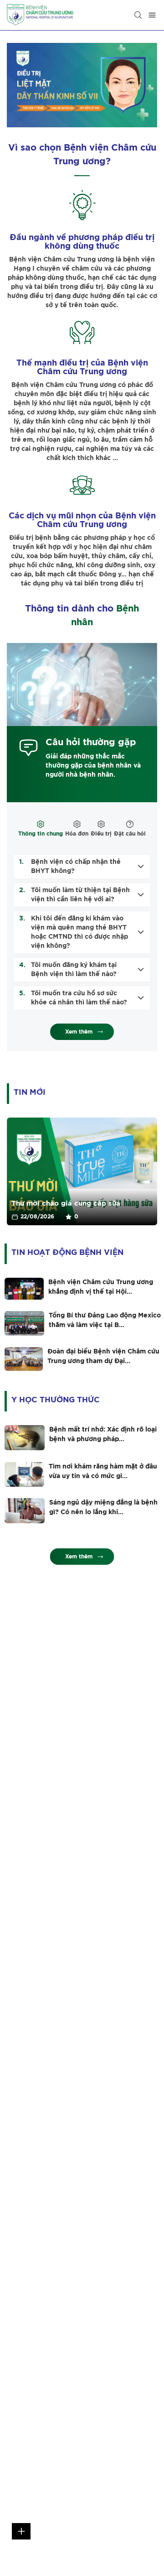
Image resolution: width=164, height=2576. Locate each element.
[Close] (138, 15)
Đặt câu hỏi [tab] (130, 834)
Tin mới (30, 1092)
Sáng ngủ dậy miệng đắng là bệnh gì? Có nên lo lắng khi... (103, 1507)
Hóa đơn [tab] (77, 834)
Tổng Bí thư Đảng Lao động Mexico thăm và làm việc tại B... (105, 1320)
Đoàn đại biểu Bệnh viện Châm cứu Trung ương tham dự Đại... (103, 1356)
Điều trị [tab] (101, 834)
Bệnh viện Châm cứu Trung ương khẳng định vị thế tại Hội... (101, 1287)
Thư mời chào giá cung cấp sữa (66, 1204)
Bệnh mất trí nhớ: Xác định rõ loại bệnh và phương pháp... (103, 1434)
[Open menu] (152, 15)
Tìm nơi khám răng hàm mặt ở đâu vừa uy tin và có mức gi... (103, 1471)
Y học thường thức (56, 1400)
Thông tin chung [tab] (41, 834)
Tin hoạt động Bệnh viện (67, 1252)
